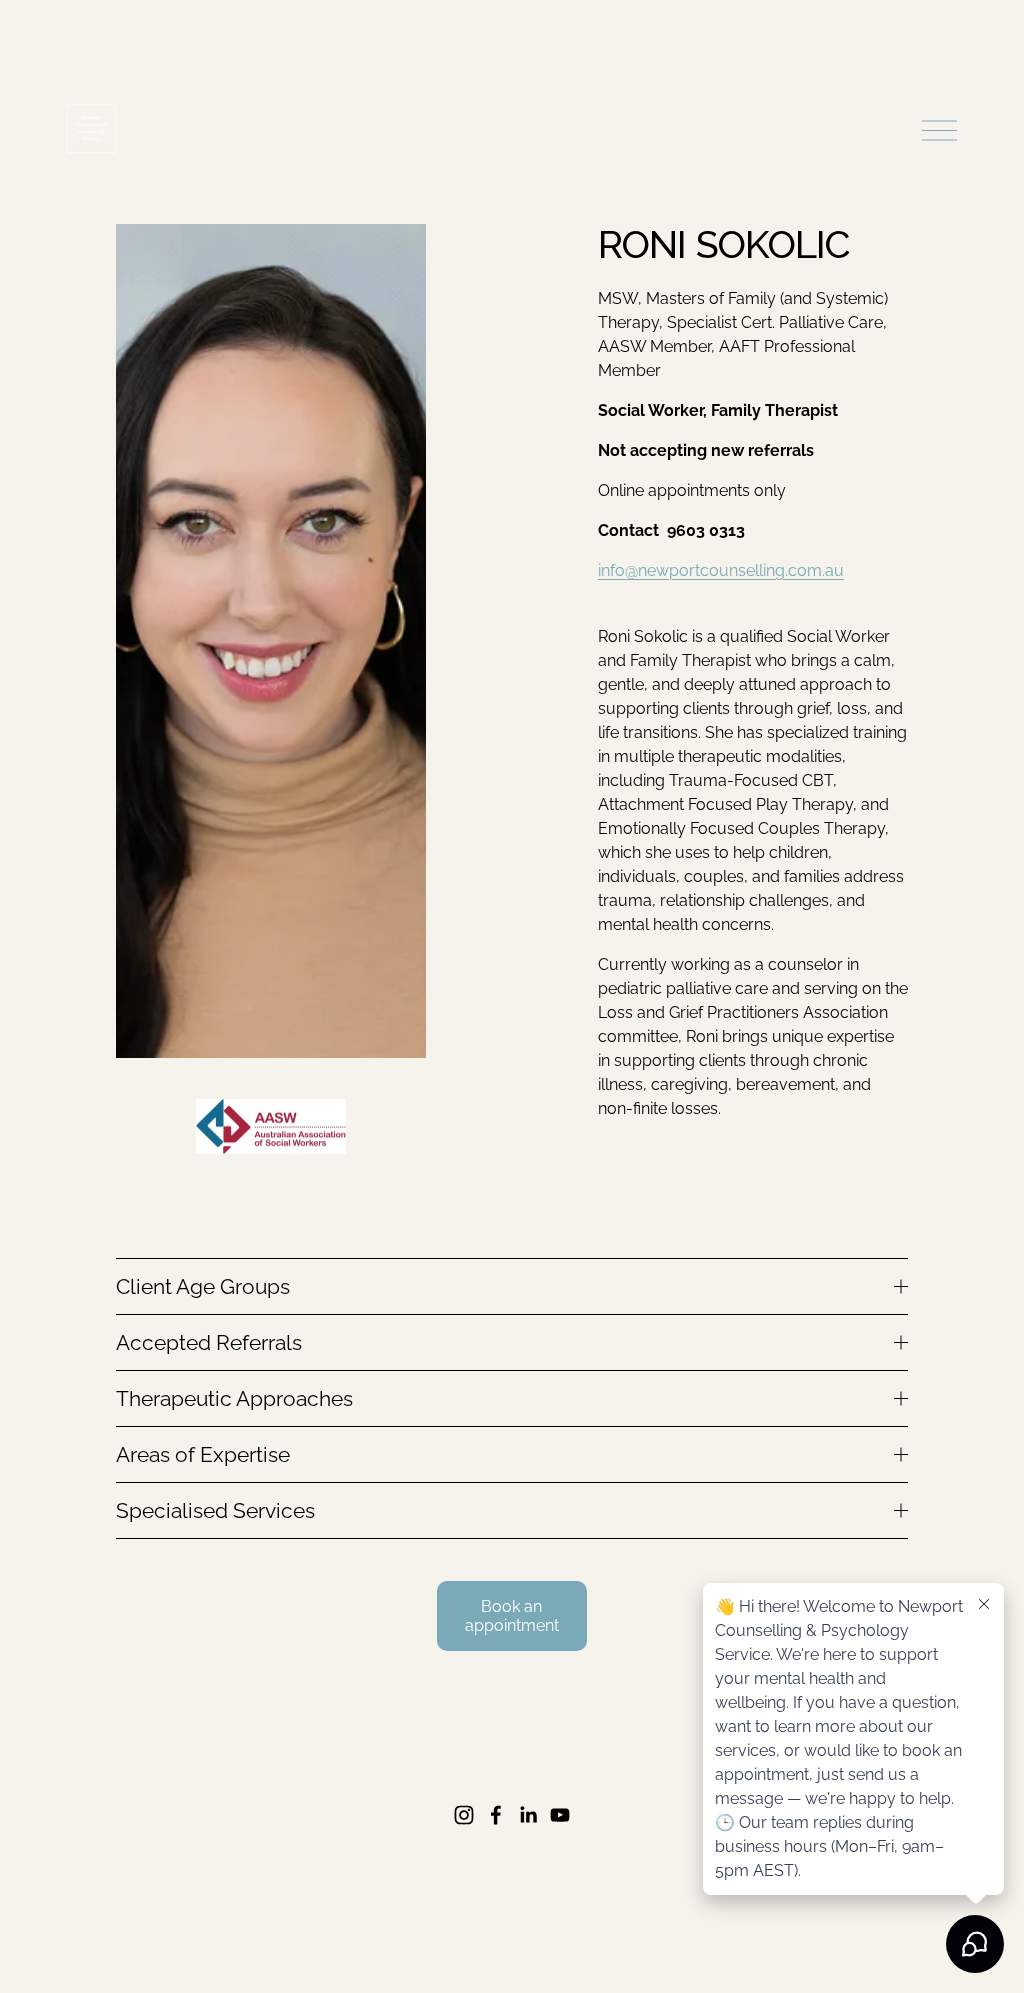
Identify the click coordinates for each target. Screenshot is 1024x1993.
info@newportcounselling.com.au (721, 570)
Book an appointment (512, 1616)
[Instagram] (464, 1815)
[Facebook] (496, 1815)
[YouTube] (560, 1815)
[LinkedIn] (528, 1815)
